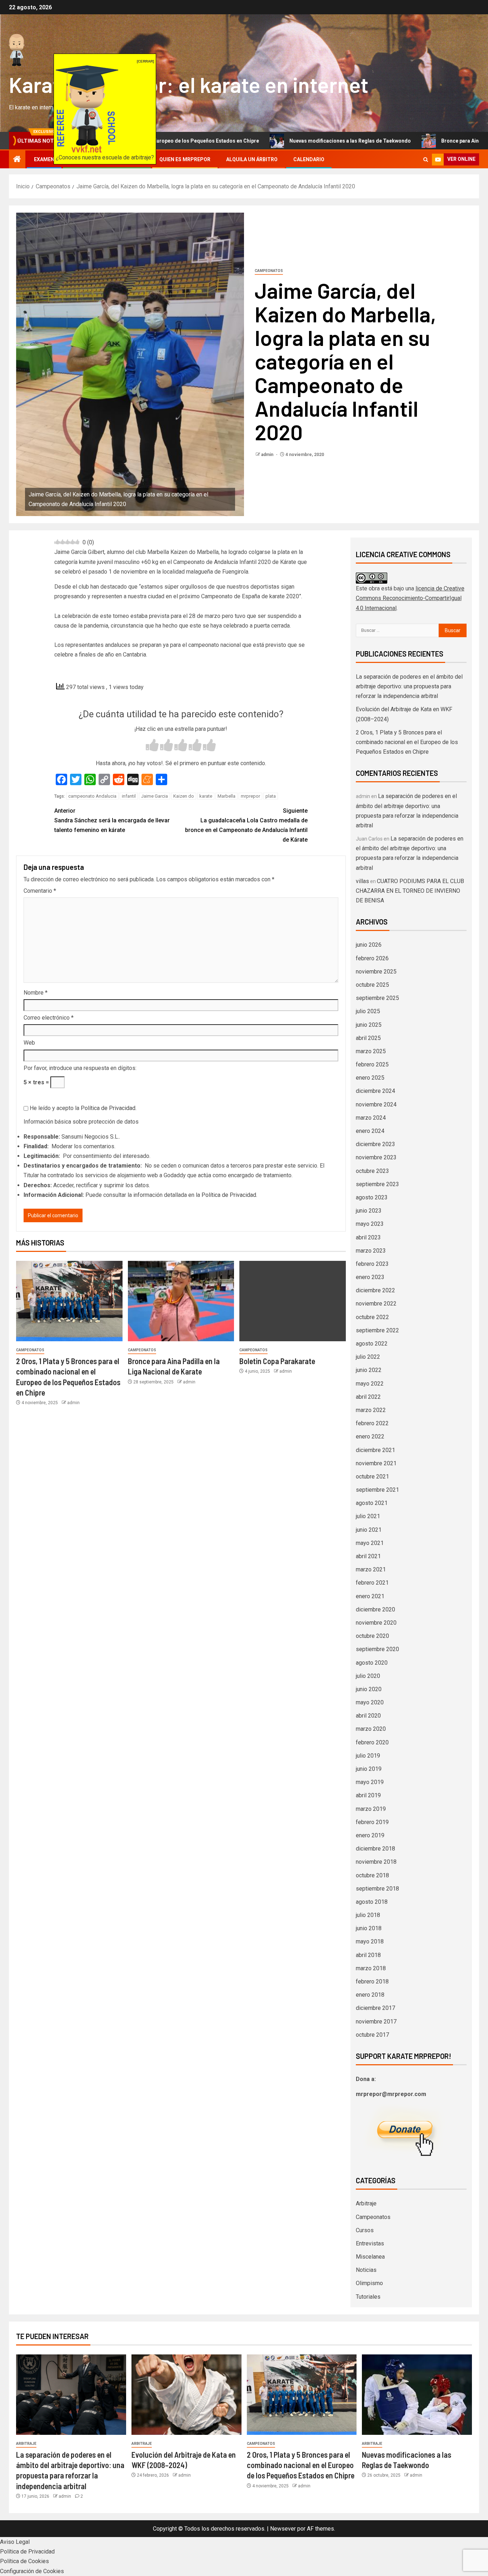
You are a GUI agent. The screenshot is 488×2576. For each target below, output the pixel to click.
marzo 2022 (371, 1410)
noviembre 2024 (376, 1104)
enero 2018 (370, 1995)
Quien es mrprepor (185, 159)
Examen (44, 159)
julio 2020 (368, 1676)
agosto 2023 (372, 1197)
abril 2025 (368, 1038)
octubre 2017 (372, 2035)
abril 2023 (368, 1237)
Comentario (40, 891)
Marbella (226, 796)
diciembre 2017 (375, 2008)
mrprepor (250, 796)
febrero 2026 (372, 958)
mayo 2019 (370, 1782)
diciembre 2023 (375, 1144)
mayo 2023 (370, 1224)
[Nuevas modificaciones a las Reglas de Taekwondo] (417, 2395)
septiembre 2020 (377, 1649)
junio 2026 (369, 945)
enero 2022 (370, 1436)
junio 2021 (369, 1530)
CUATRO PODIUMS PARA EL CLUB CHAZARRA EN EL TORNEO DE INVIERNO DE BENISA (410, 891)
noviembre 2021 (376, 1463)
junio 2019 (369, 1769)
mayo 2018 (370, 1941)
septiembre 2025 (377, 998)
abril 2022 (368, 1397)
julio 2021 (368, 1516)
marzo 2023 (371, 1251)
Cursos (365, 2230)
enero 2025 (370, 1078)
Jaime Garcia (155, 796)
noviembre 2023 (376, 1157)
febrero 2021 (372, 1583)
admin (268, 455)
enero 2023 (370, 1277)
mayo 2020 (370, 1702)
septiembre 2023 (377, 1184)
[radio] (152, 746)
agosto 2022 (372, 1344)
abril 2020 (368, 1716)
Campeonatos (269, 271)
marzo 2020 (371, 1729)
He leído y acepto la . (82, 1108)
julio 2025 (368, 1011)
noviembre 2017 (376, 2022)
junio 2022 (369, 1370)
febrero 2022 (372, 1423)
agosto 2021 (372, 1503)
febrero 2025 (372, 1064)
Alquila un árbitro (252, 159)
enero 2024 (370, 1131)
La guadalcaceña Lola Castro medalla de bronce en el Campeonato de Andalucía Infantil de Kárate (246, 825)
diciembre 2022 (375, 1290)
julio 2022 (368, 1357)
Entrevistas (370, 2243)
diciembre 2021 (375, 1450)
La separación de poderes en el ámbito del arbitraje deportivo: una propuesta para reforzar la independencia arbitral (409, 686)
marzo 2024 (371, 1118)
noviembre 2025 (376, 972)
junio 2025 (369, 1025)
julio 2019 (368, 1756)
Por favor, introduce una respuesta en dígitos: (80, 1068)
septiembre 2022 (377, 1330)
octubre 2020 (372, 1636)
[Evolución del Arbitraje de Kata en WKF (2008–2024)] (186, 2395)
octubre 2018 (372, 1875)
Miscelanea (370, 2257)
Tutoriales (368, 2297)
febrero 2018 (372, 1981)
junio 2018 (369, 1928)
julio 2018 (368, 1915)
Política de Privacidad (108, 1108)
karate (206, 796)
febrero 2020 (372, 1742)
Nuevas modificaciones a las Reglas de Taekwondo (264, 141)
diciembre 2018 (375, 1849)
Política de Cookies (24, 2561)
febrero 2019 (372, 1822)
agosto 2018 (372, 1902)
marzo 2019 (371, 1809)
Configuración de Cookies (32, 2571)
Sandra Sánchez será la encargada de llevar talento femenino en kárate (112, 820)
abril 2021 (368, 1556)
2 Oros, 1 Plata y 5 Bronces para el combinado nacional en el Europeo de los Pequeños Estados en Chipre (407, 742)
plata (271, 796)
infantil (129, 796)
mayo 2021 (370, 1543)
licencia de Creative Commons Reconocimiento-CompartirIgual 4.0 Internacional (410, 598)
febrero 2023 (372, 1264)
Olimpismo (369, 2283)
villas (362, 881)
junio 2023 (369, 1211)
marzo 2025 (371, 1051)
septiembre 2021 (377, 1490)
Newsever (283, 2529)
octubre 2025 (372, 985)
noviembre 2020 (376, 1623)
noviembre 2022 (376, 1304)
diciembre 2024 (375, 1091)
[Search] (426, 160)
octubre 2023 (372, 1171)
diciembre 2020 (375, 1609)
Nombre (36, 993)
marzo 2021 (371, 1569)
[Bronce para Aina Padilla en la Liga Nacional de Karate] (181, 1301)
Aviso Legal (15, 2542)
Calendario (309, 159)
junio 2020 (369, 1689)
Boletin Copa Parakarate (277, 1361)
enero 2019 (370, 1835)
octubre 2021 (372, 1477)
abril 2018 (368, 1955)
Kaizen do (184, 796)
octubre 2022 (372, 1317)
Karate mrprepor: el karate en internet (189, 84)
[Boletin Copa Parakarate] (293, 1301)
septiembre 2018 (377, 1889)
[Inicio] (17, 160)
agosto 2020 (372, 1663)
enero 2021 (370, 1596)
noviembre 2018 (376, 1862)
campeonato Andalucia (92, 796)
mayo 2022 (370, 1384)
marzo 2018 (371, 1968)
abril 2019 (368, 1795)
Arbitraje (366, 2203)
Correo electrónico (49, 1018)
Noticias (366, 2270)
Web (29, 1043)
